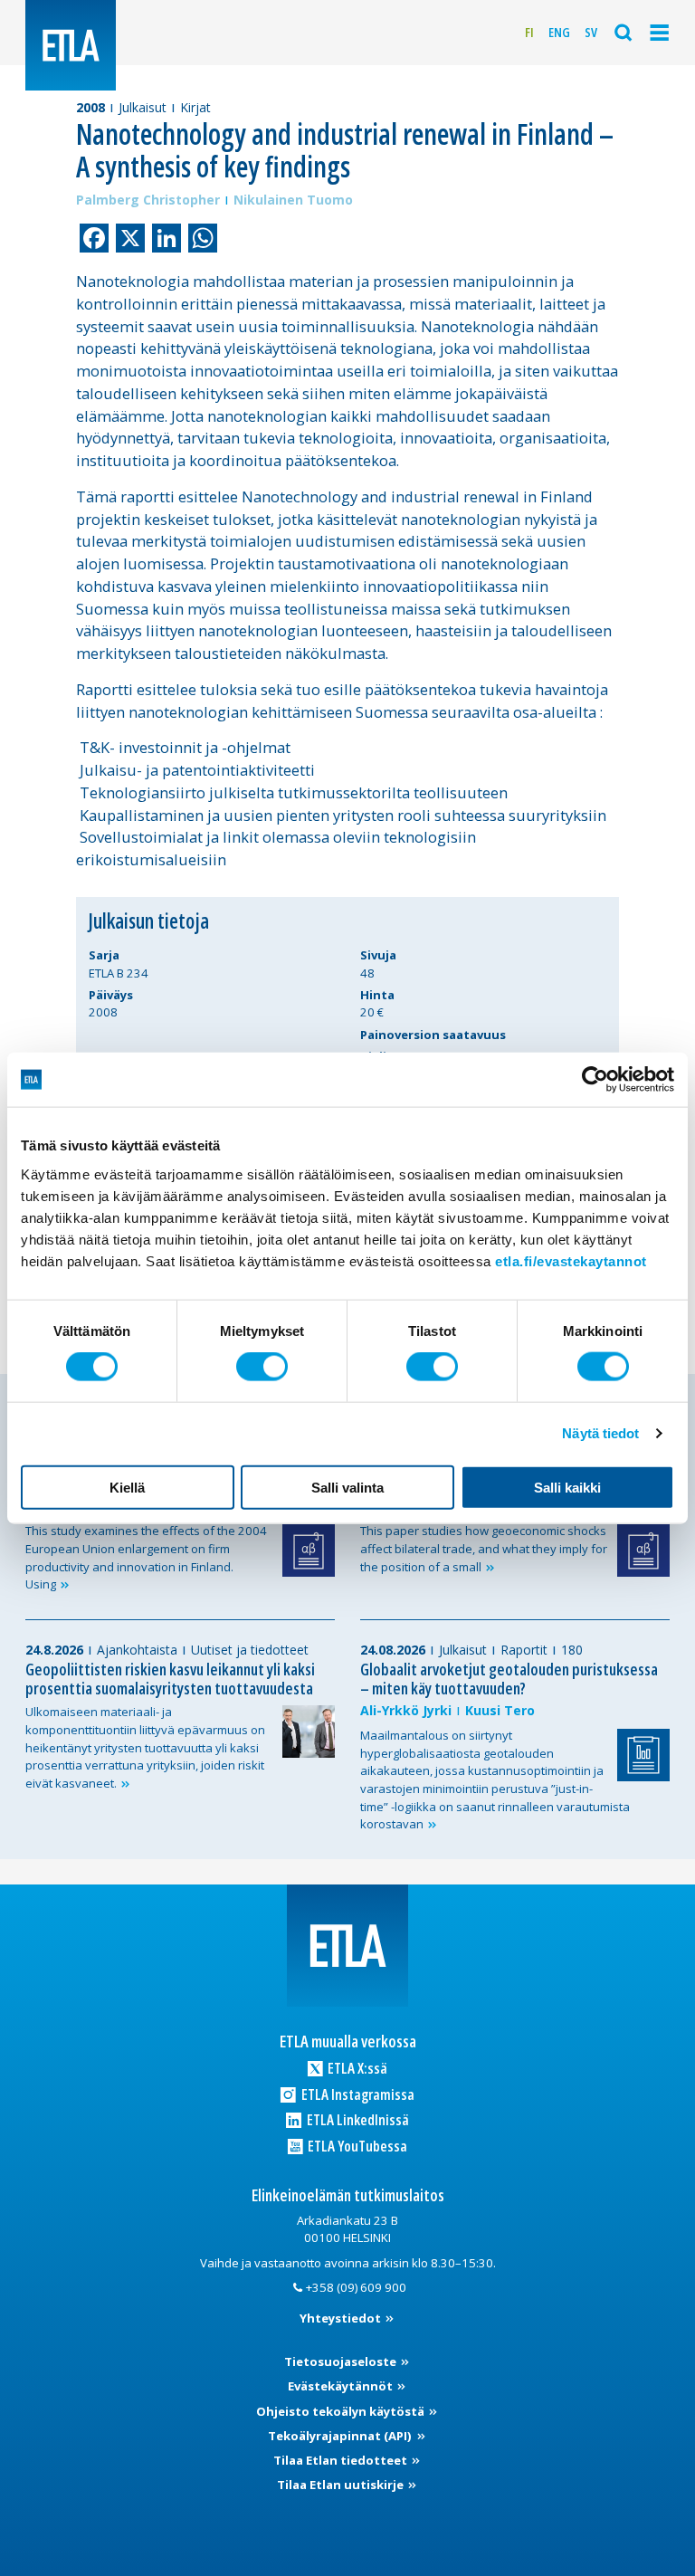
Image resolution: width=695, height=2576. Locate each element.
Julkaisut (143, 107)
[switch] (262, 1367)
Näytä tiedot (600, 1433)
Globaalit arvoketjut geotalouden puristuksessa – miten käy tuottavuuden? (509, 1679)
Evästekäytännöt (342, 2386)
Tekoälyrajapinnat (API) (341, 2436)
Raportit (524, 1650)
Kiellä (127, 1487)
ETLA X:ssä (356, 2068)
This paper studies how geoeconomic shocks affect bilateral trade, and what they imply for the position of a (484, 1548)
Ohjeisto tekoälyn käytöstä (342, 2411)
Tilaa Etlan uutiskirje (342, 2485)
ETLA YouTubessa (356, 2146)
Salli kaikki (567, 1487)
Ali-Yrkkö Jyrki (406, 1710)
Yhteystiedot (342, 2318)
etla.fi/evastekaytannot (571, 1260)
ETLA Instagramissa (357, 2094)
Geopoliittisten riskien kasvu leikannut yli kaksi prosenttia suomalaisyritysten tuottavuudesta (170, 1679)
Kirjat (195, 107)
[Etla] (71, 45)
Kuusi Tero (500, 1710)
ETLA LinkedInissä (357, 2119)
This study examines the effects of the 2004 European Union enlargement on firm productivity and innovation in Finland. (146, 1557)
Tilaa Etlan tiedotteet (342, 2460)
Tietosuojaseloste (342, 2361)
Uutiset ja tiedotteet (250, 1650)
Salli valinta (347, 1487)
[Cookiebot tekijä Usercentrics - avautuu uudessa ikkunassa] (595, 1080)
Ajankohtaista (137, 1650)
